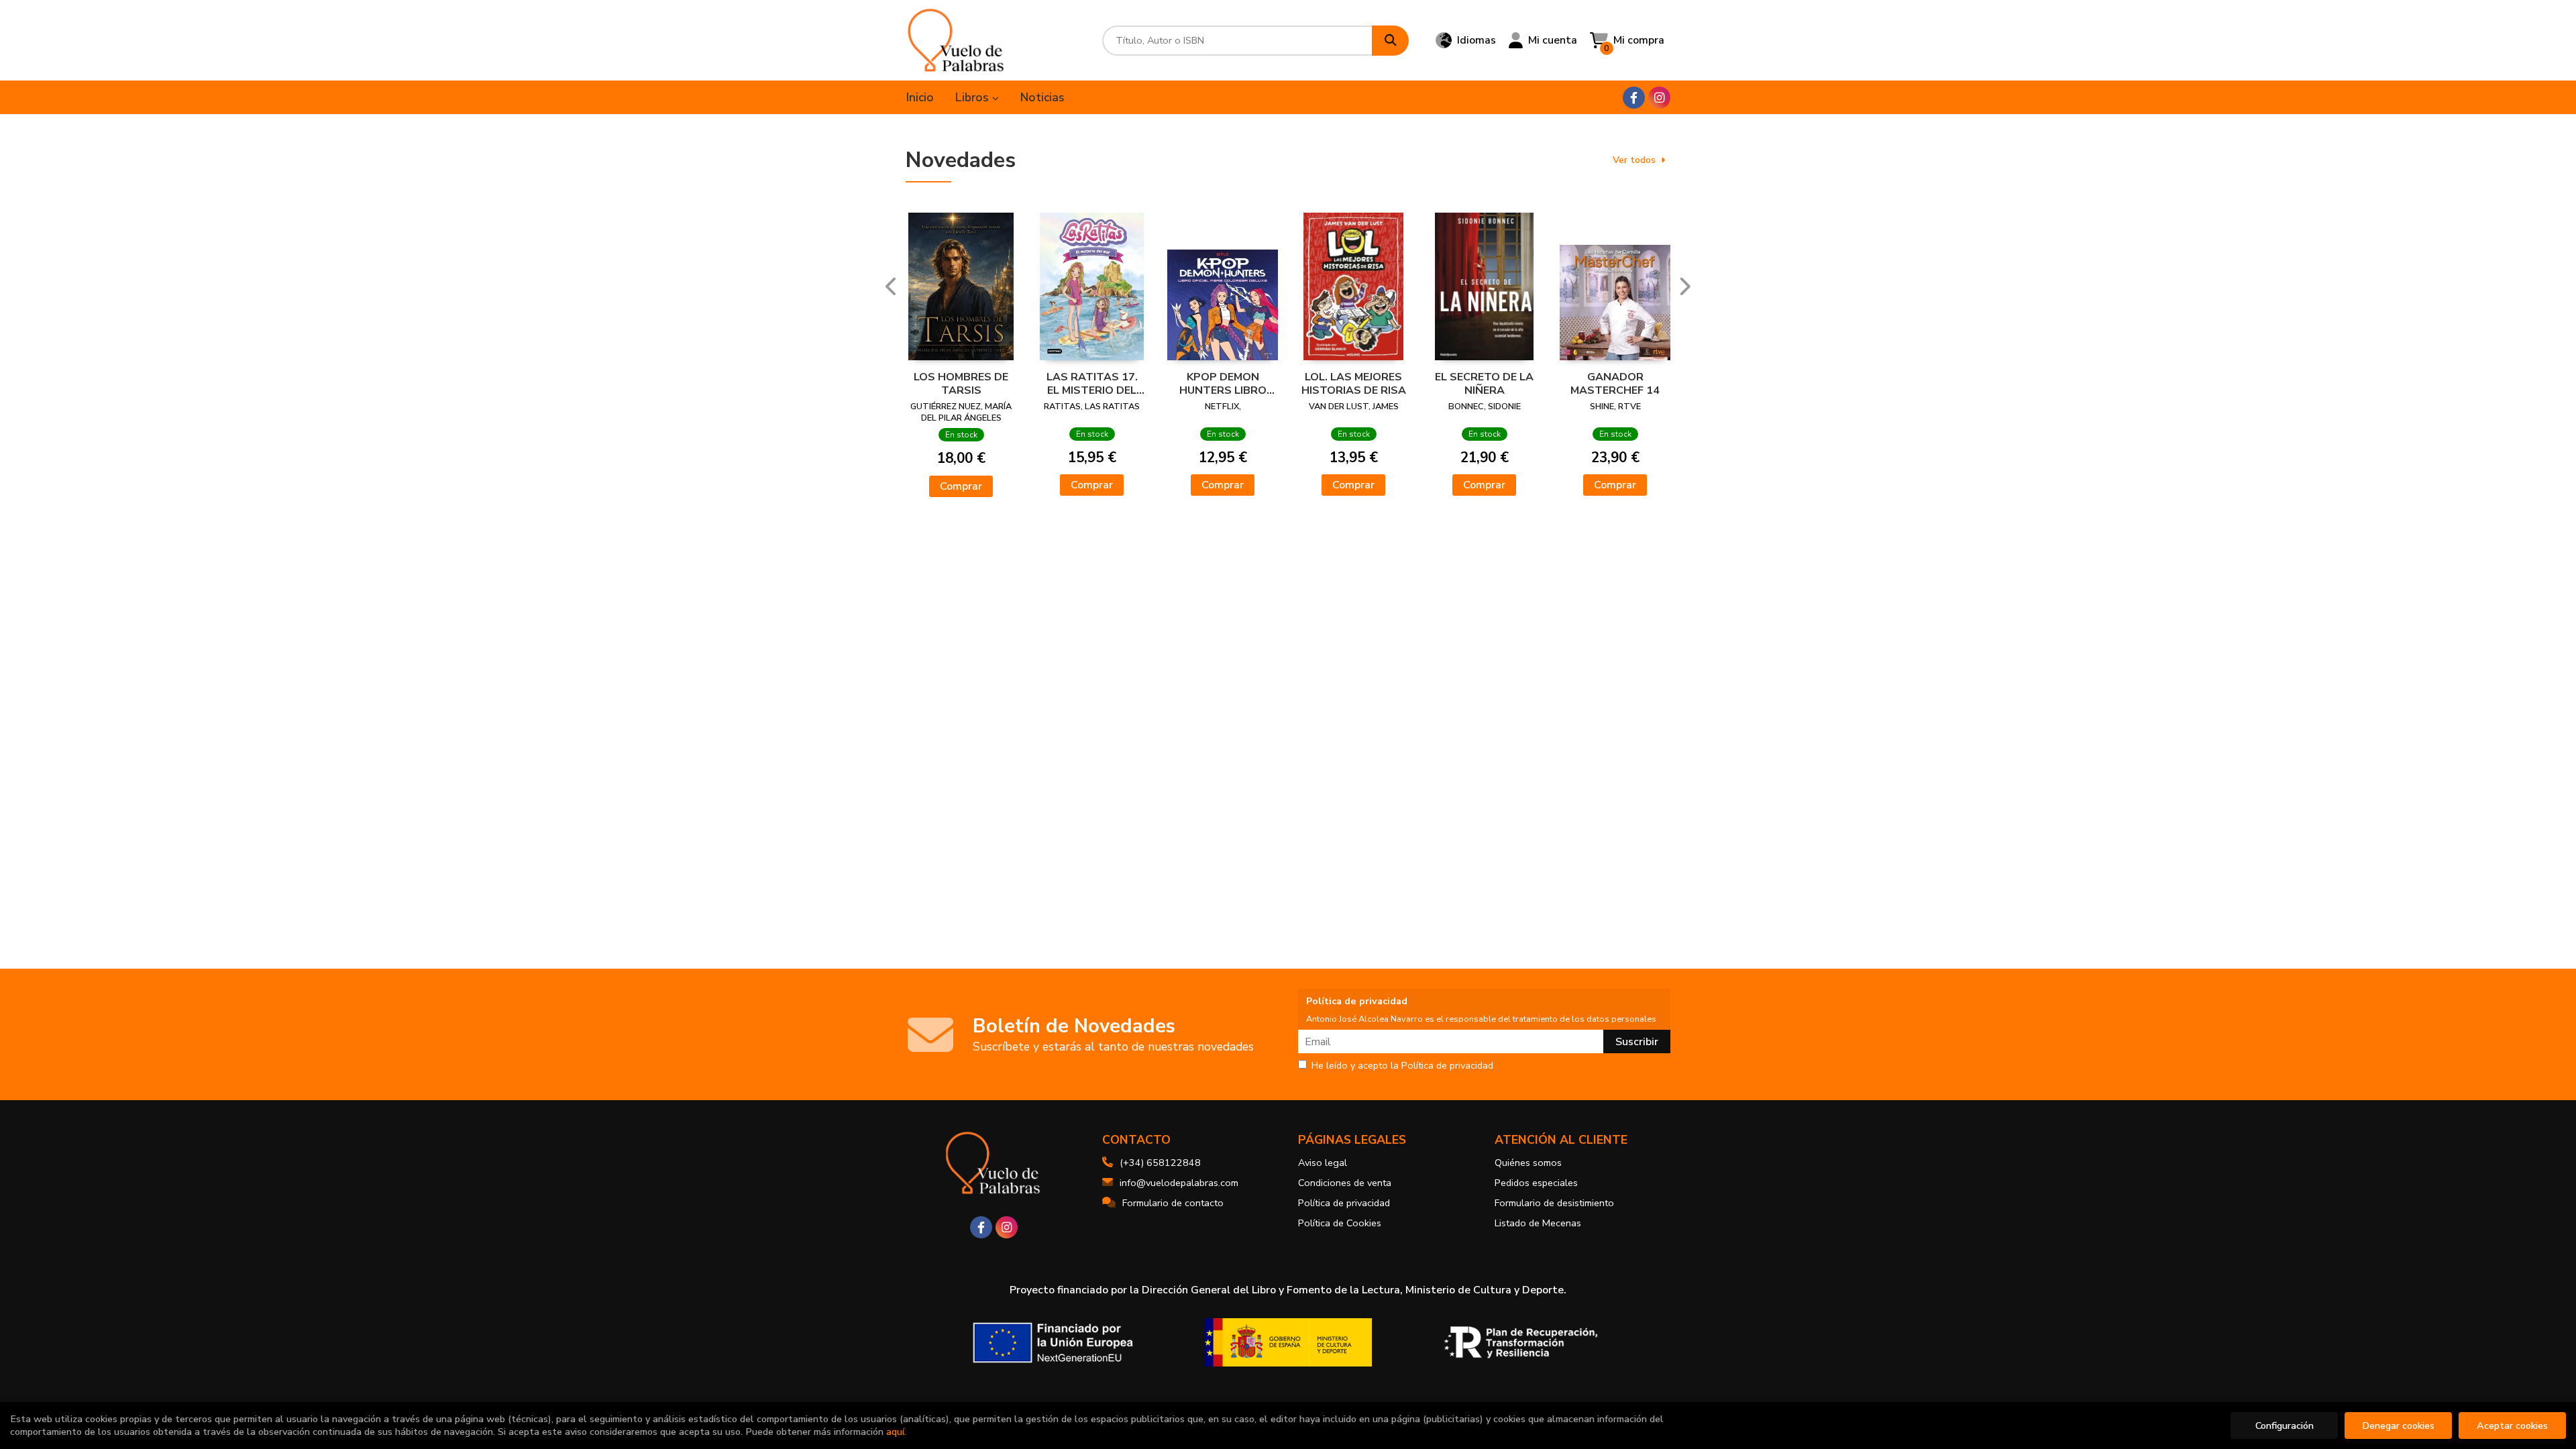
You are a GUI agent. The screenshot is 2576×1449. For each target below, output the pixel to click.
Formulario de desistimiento (1554, 1203)
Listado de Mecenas (1538, 1223)
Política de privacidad (1344, 1203)
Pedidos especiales (1536, 1183)
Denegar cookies (2398, 1426)
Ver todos (1634, 160)
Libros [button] (974, 97)
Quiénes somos (1528, 1163)
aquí (895, 1432)
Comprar (961, 486)
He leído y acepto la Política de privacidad (1402, 1066)
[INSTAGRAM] (1659, 98)
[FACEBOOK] (1634, 98)
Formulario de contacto (1173, 1203)
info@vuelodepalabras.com (1179, 1183)
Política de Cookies (1340, 1223)
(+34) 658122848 (1160, 1163)
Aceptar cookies (2512, 1426)
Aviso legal (1323, 1163)
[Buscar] (1390, 41)
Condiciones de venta (1345, 1183)
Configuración (2285, 1426)
